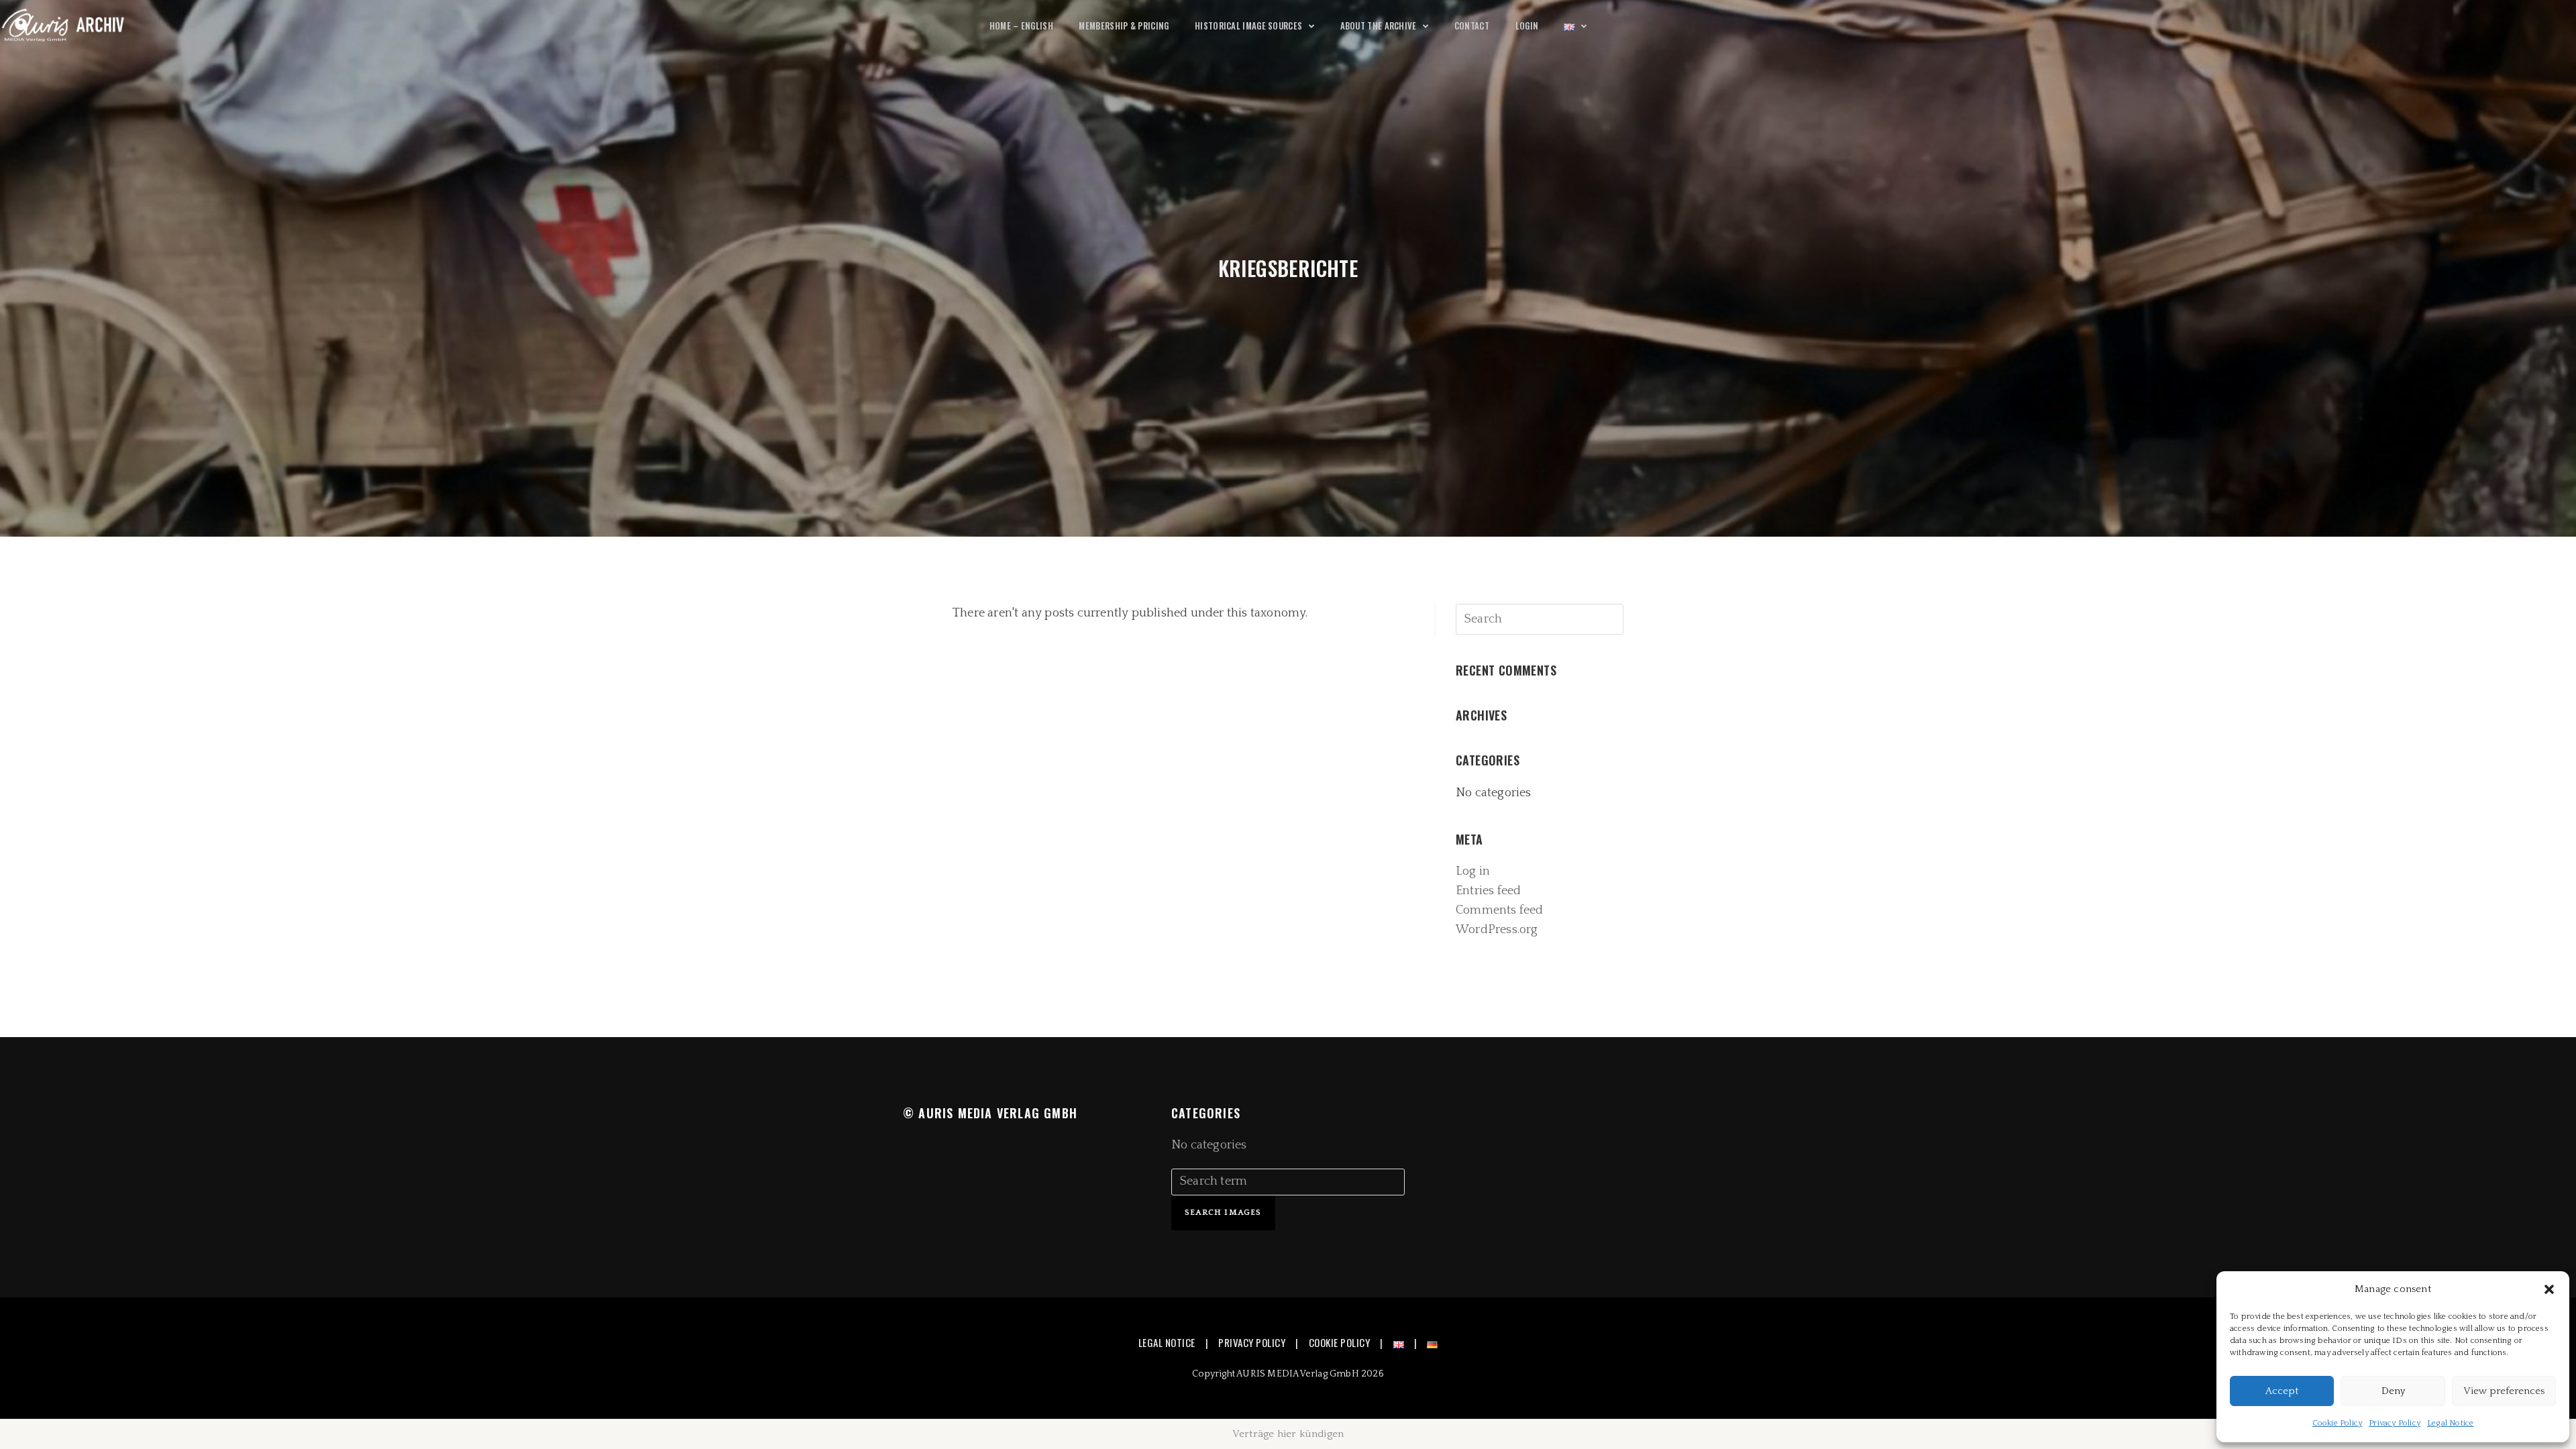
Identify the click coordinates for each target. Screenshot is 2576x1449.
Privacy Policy (2395, 1423)
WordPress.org (1497, 930)
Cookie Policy (2338, 1423)
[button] (2549, 1289)
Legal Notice (2450, 1423)
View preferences (2504, 1391)
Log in (1473, 871)
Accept (2282, 1391)
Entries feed (1488, 891)
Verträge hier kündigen (1288, 1434)
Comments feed (1500, 910)
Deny (2393, 1391)
